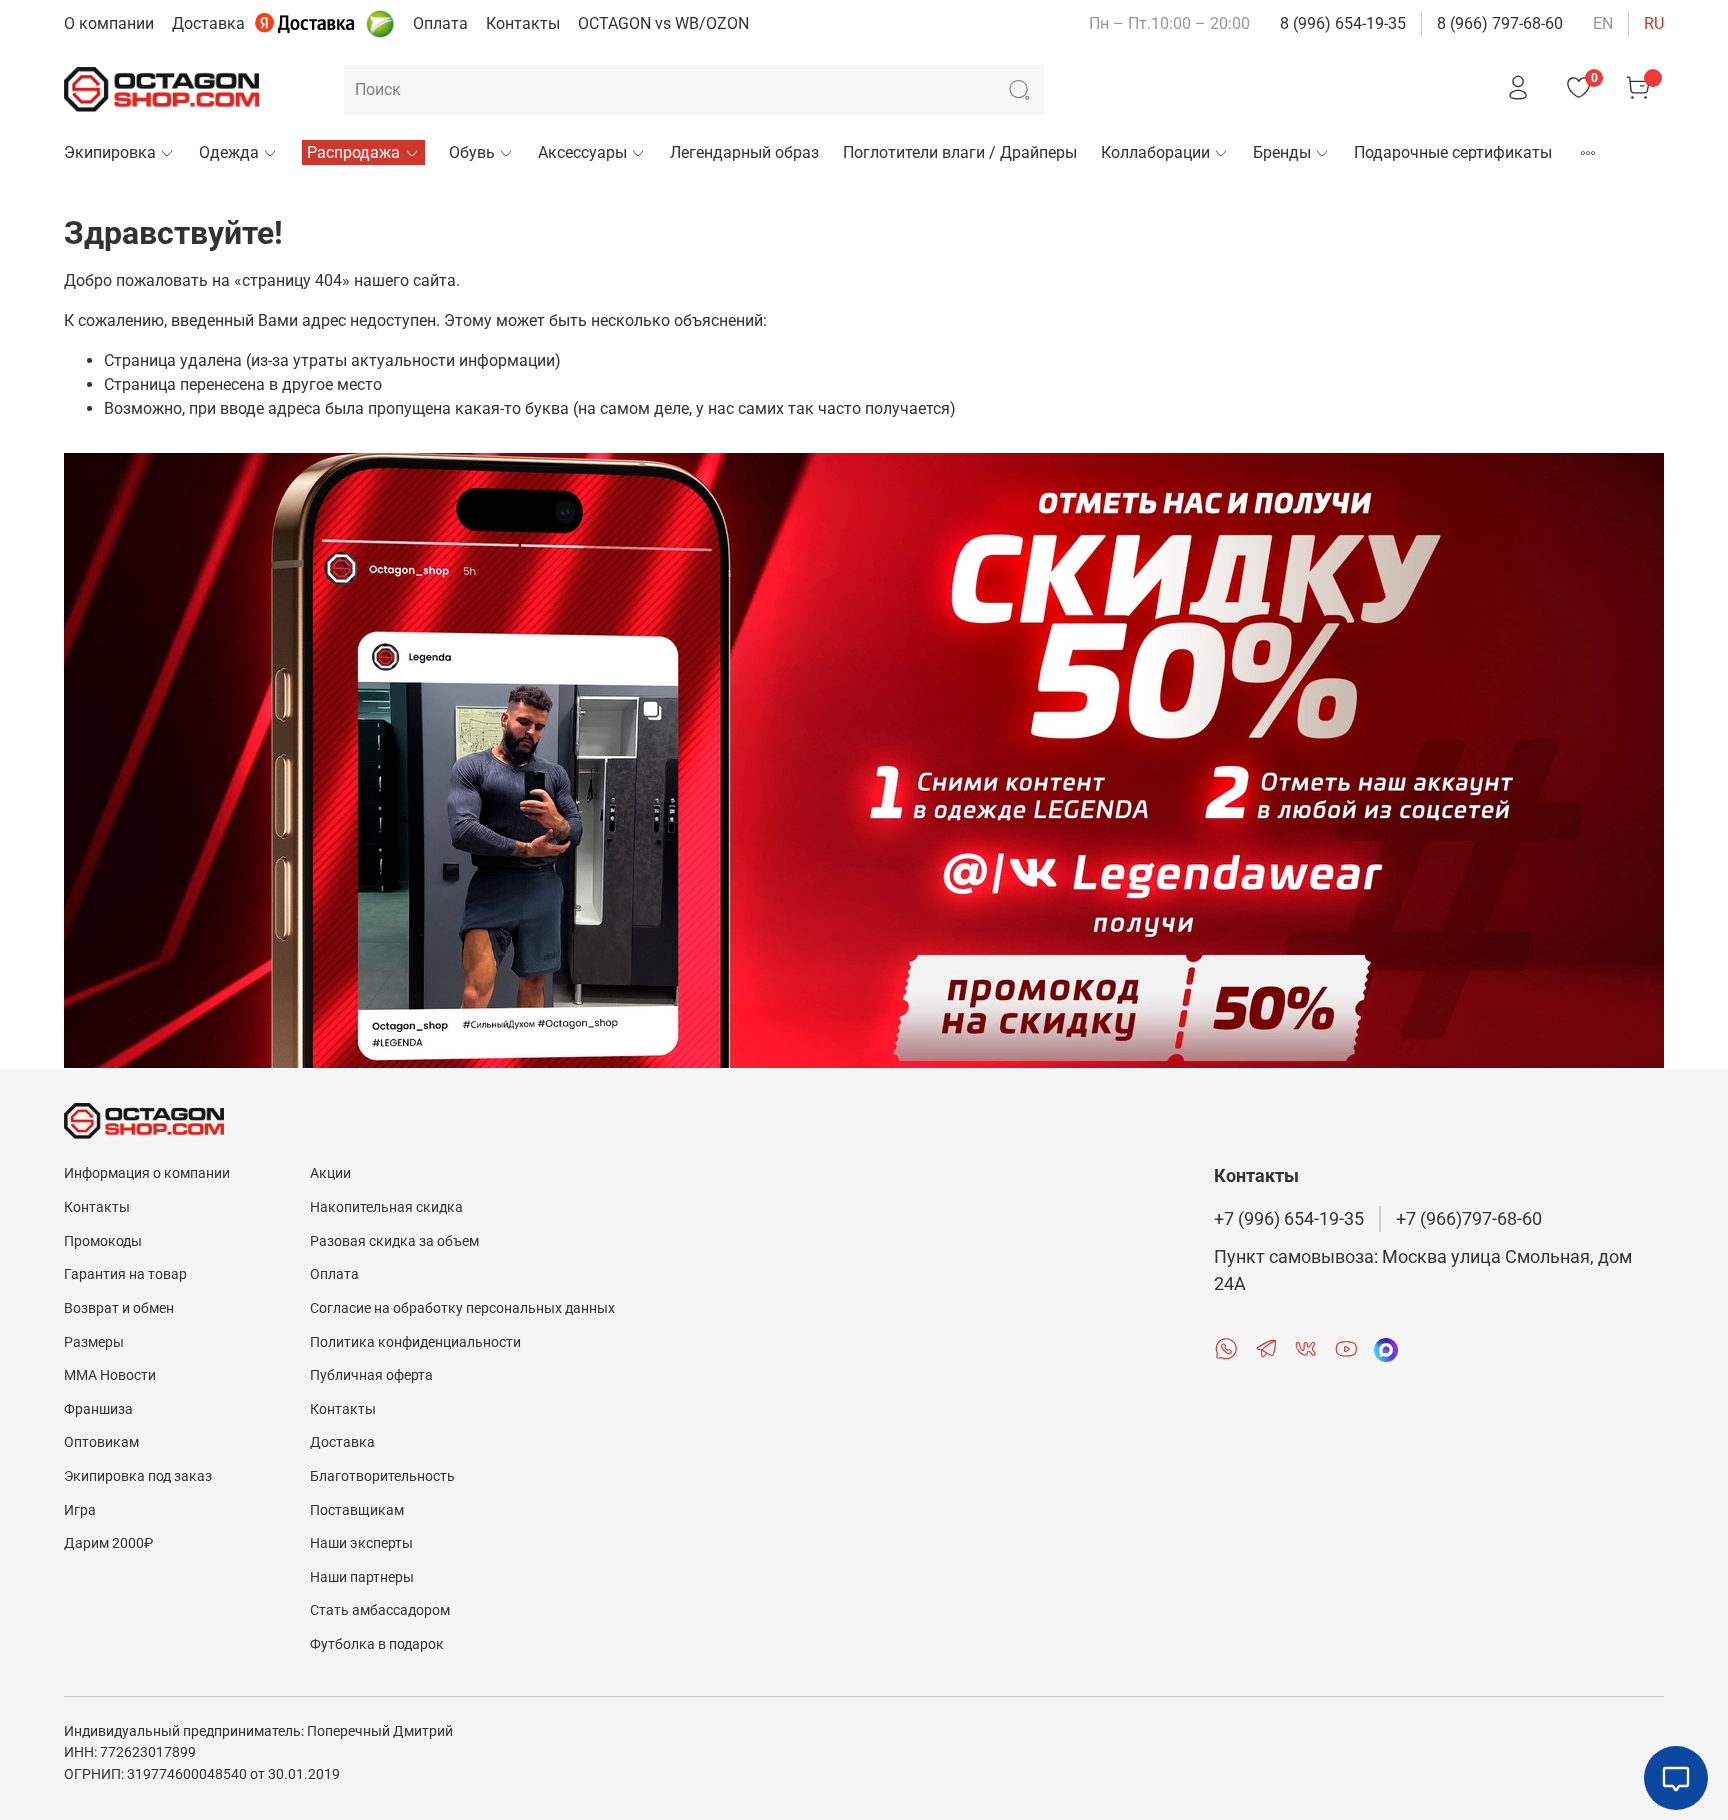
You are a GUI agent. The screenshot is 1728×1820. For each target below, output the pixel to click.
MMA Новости (110, 1375)
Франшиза (98, 1409)
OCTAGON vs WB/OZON (663, 23)
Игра (80, 1510)
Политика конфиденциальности (415, 1342)
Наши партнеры (362, 1577)
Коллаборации (1155, 152)
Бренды (1282, 152)
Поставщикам (357, 1510)
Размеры (94, 1342)
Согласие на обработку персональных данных (462, 1308)
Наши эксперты (361, 1543)
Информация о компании (147, 1173)
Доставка (208, 23)
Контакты (523, 23)
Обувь (472, 152)
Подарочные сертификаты (1453, 152)
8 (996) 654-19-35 (1343, 23)
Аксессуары (582, 152)
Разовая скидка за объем (394, 1241)
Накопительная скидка (386, 1207)
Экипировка (110, 152)
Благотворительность (382, 1476)
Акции (330, 1173)
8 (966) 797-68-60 (1500, 23)
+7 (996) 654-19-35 (1289, 1219)
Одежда (229, 152)
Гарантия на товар (125, 1274)
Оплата (440, 23)
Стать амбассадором (380, 1610)
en (1603, 23)
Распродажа (353, 152)
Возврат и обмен (119, 1308)
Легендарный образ (744, 152)
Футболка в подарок (377, 1644)
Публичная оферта (371, 1375)
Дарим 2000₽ (108, 1543)
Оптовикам (101, 1442)
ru (1654, 23)
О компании (109, 23)
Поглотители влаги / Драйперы (960, 152)
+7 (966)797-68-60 (1469, 1219)
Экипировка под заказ (138, 1476)
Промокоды (103, 1241)
